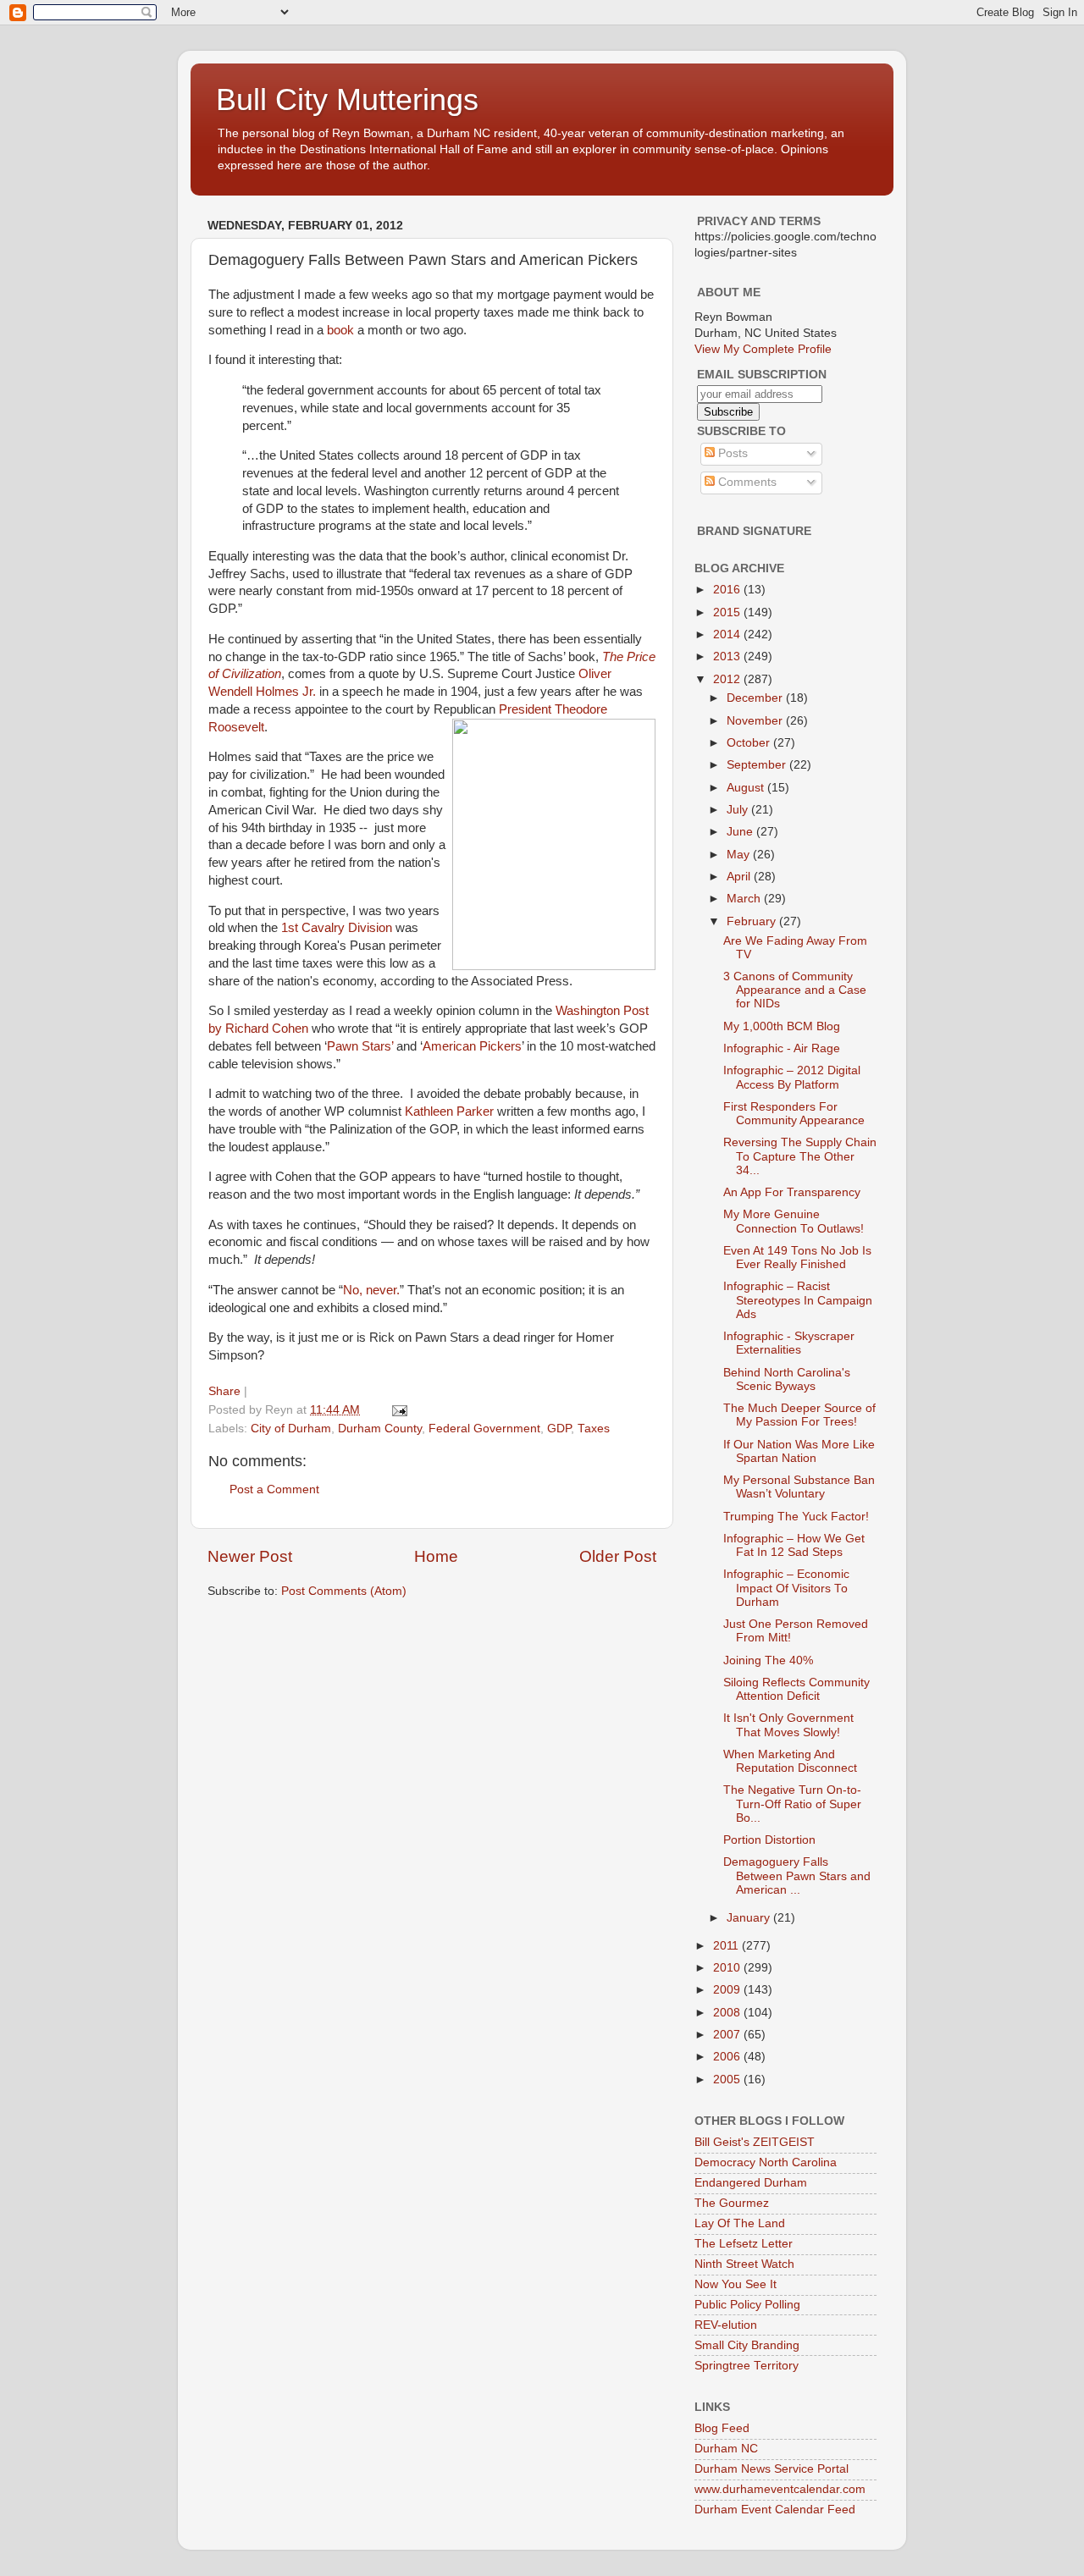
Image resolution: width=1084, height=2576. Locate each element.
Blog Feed (722, 2428)
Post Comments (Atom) (344, 1591)
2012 (728, 679)
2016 (728, 590)
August (747, 788)
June (741, 832)
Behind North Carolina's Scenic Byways (787, 1379)
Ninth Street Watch (744, 2264)
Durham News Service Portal (772, 2469)
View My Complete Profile (763, 349)
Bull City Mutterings (347, 99)
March (745, 899)
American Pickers (472, 1046)
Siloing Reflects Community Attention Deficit (796, 1689)
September (758, 765)
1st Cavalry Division (337, 928)
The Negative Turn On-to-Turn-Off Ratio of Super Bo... (792, 1804)
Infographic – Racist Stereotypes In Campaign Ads (798, 1300)
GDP (559, 1429)
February (753, 921)
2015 (728, 612)
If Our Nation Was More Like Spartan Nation (799, 1451)
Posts (731, 453)
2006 (728, 2057)
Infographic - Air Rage (782, 1048)
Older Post (618, 1556)
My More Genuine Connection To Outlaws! (794, 1221)
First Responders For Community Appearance (794, 1114)
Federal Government (484, 1429)
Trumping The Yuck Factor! (796, 1517)
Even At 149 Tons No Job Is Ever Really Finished (797, 1258)
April (740, 877)
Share (224, 1391)
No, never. (371, 1290)
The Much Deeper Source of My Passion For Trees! (799, 1415)
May (740, 855)
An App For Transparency (792, 1192)
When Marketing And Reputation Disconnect (790, 1761)
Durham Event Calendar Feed (775, 2510)
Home (436, 1556)
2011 (727, 1946)
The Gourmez (732, 2203)
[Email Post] (398, 1410)
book (340, 330)
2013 (728, 656)
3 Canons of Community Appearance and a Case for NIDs (795, 990)
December (756, 698)
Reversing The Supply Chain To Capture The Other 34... (800, 1156)
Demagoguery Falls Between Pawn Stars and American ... (797, 1875)
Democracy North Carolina (766, 2162)
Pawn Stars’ (360, 1046)
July (739, 810)
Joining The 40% (768, 1660)
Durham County (380, 1429)
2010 (728, 1968)
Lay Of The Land (740, 2223)
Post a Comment (274, 1489)
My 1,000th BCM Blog (782, 1026)
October (750, 743)
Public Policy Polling (747, 2305)
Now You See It (736, 2284)
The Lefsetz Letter (744, 2244)
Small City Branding (747, 2345)
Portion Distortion (769, 1840)
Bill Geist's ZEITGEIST (755, 2142)
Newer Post (250, 1556)
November (756, 721)
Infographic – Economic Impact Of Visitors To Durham (786, 1588)
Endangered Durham (751, 2183)
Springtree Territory (747, 2366)
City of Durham (291, 1429)
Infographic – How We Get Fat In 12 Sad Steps (794, 1545)
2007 (728, 2035)
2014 (728, 634)
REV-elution (726, 2325)
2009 (728, 1990)
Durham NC (726, 2449)
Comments (746, 482)
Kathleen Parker (449, 1111)
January (750, 1918)
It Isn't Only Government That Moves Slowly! (788, 1725)
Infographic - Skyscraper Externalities (789, 1343)
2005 (728, 2080)
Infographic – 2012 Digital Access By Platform (792, 1077)
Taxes (594, 1429)
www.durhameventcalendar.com (780, 2489)
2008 (728, 2013)
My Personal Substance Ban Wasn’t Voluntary (799, 1487)
